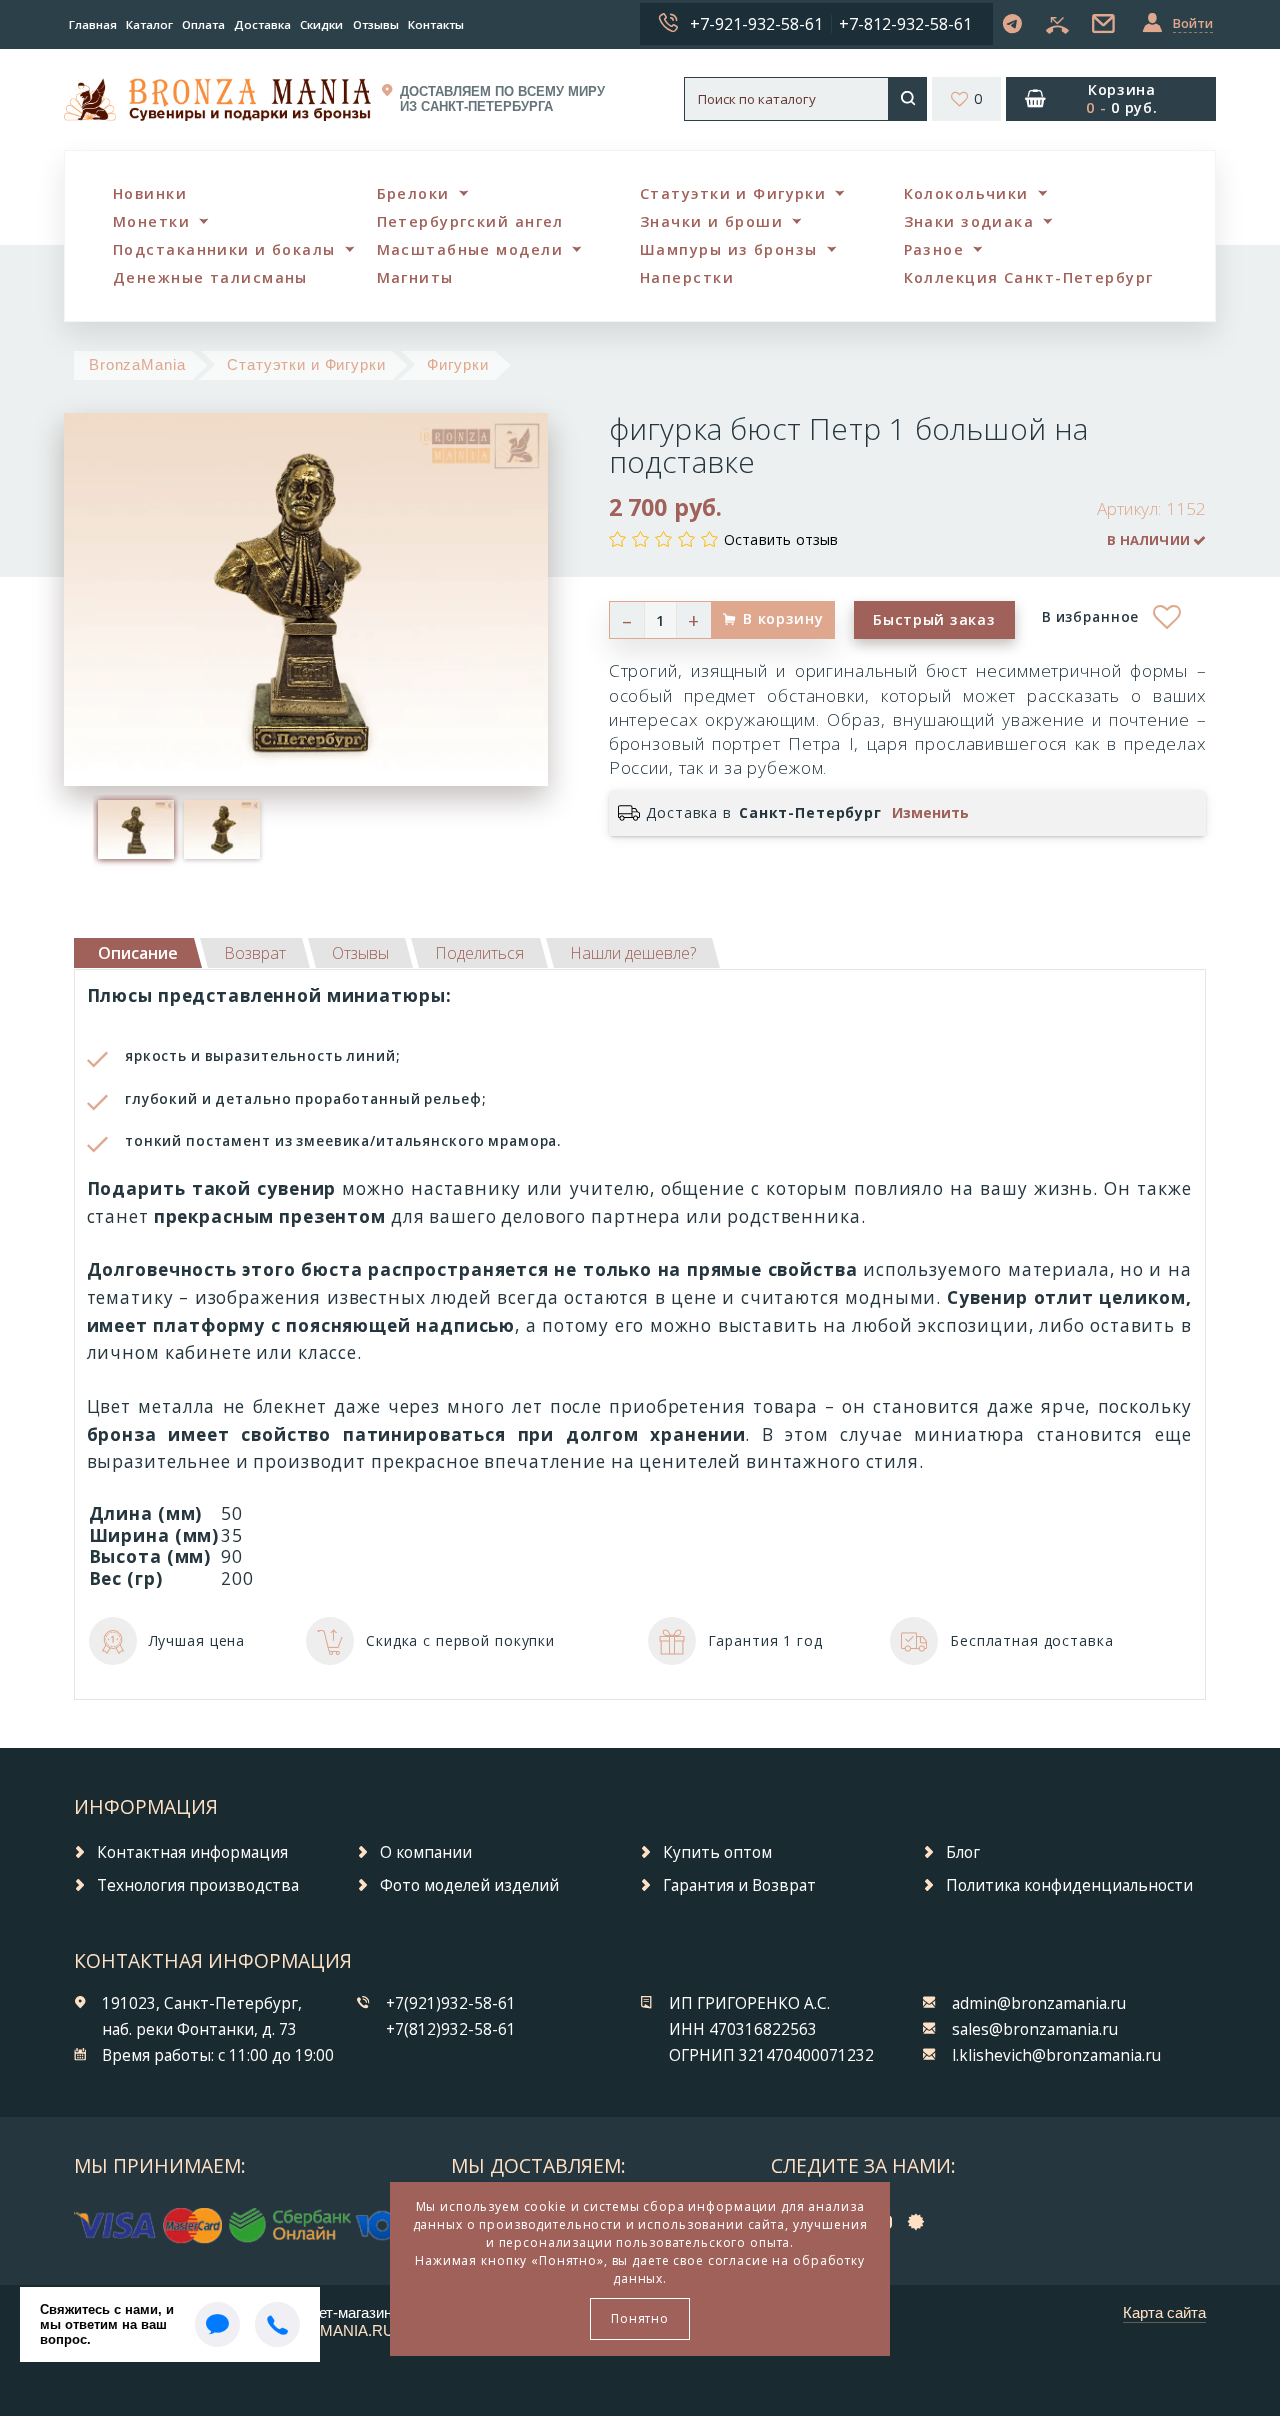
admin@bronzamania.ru (1039, 2003)
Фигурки (457, 364)
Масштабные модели (470, 249)
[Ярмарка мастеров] (921, 2220)
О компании (426, 1852)
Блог (963, 1852)
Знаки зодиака (969, 221)
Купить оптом (717, 1852)
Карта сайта (1164, 2312)
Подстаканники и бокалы (224, 249)
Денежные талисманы (210, 277)
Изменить (930, 813)
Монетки (151, 221)
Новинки (150, 193)
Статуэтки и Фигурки (733, 193)
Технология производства (198, 1885)
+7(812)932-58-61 (451, 2029)
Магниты (415, 277)
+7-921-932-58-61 (756, 24)
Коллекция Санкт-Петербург (1029, 277)
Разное (934, 249)
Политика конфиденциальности (1069, 1885)
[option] (136, 829)
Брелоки (413, 193)
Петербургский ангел (470, 221)
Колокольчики (966, 193)
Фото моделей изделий (469, 1885)
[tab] (255, 953)
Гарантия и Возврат (739, 1885)
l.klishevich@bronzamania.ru (1056, 2055)
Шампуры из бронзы (728, 249)
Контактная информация (192, 1852)
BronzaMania (137, 364)
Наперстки (687, 277)
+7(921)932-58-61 (451, 2003)
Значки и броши (711, 221)
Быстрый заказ (934, 619)
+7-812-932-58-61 (905, 24)
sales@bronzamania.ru (1035, 2029)
